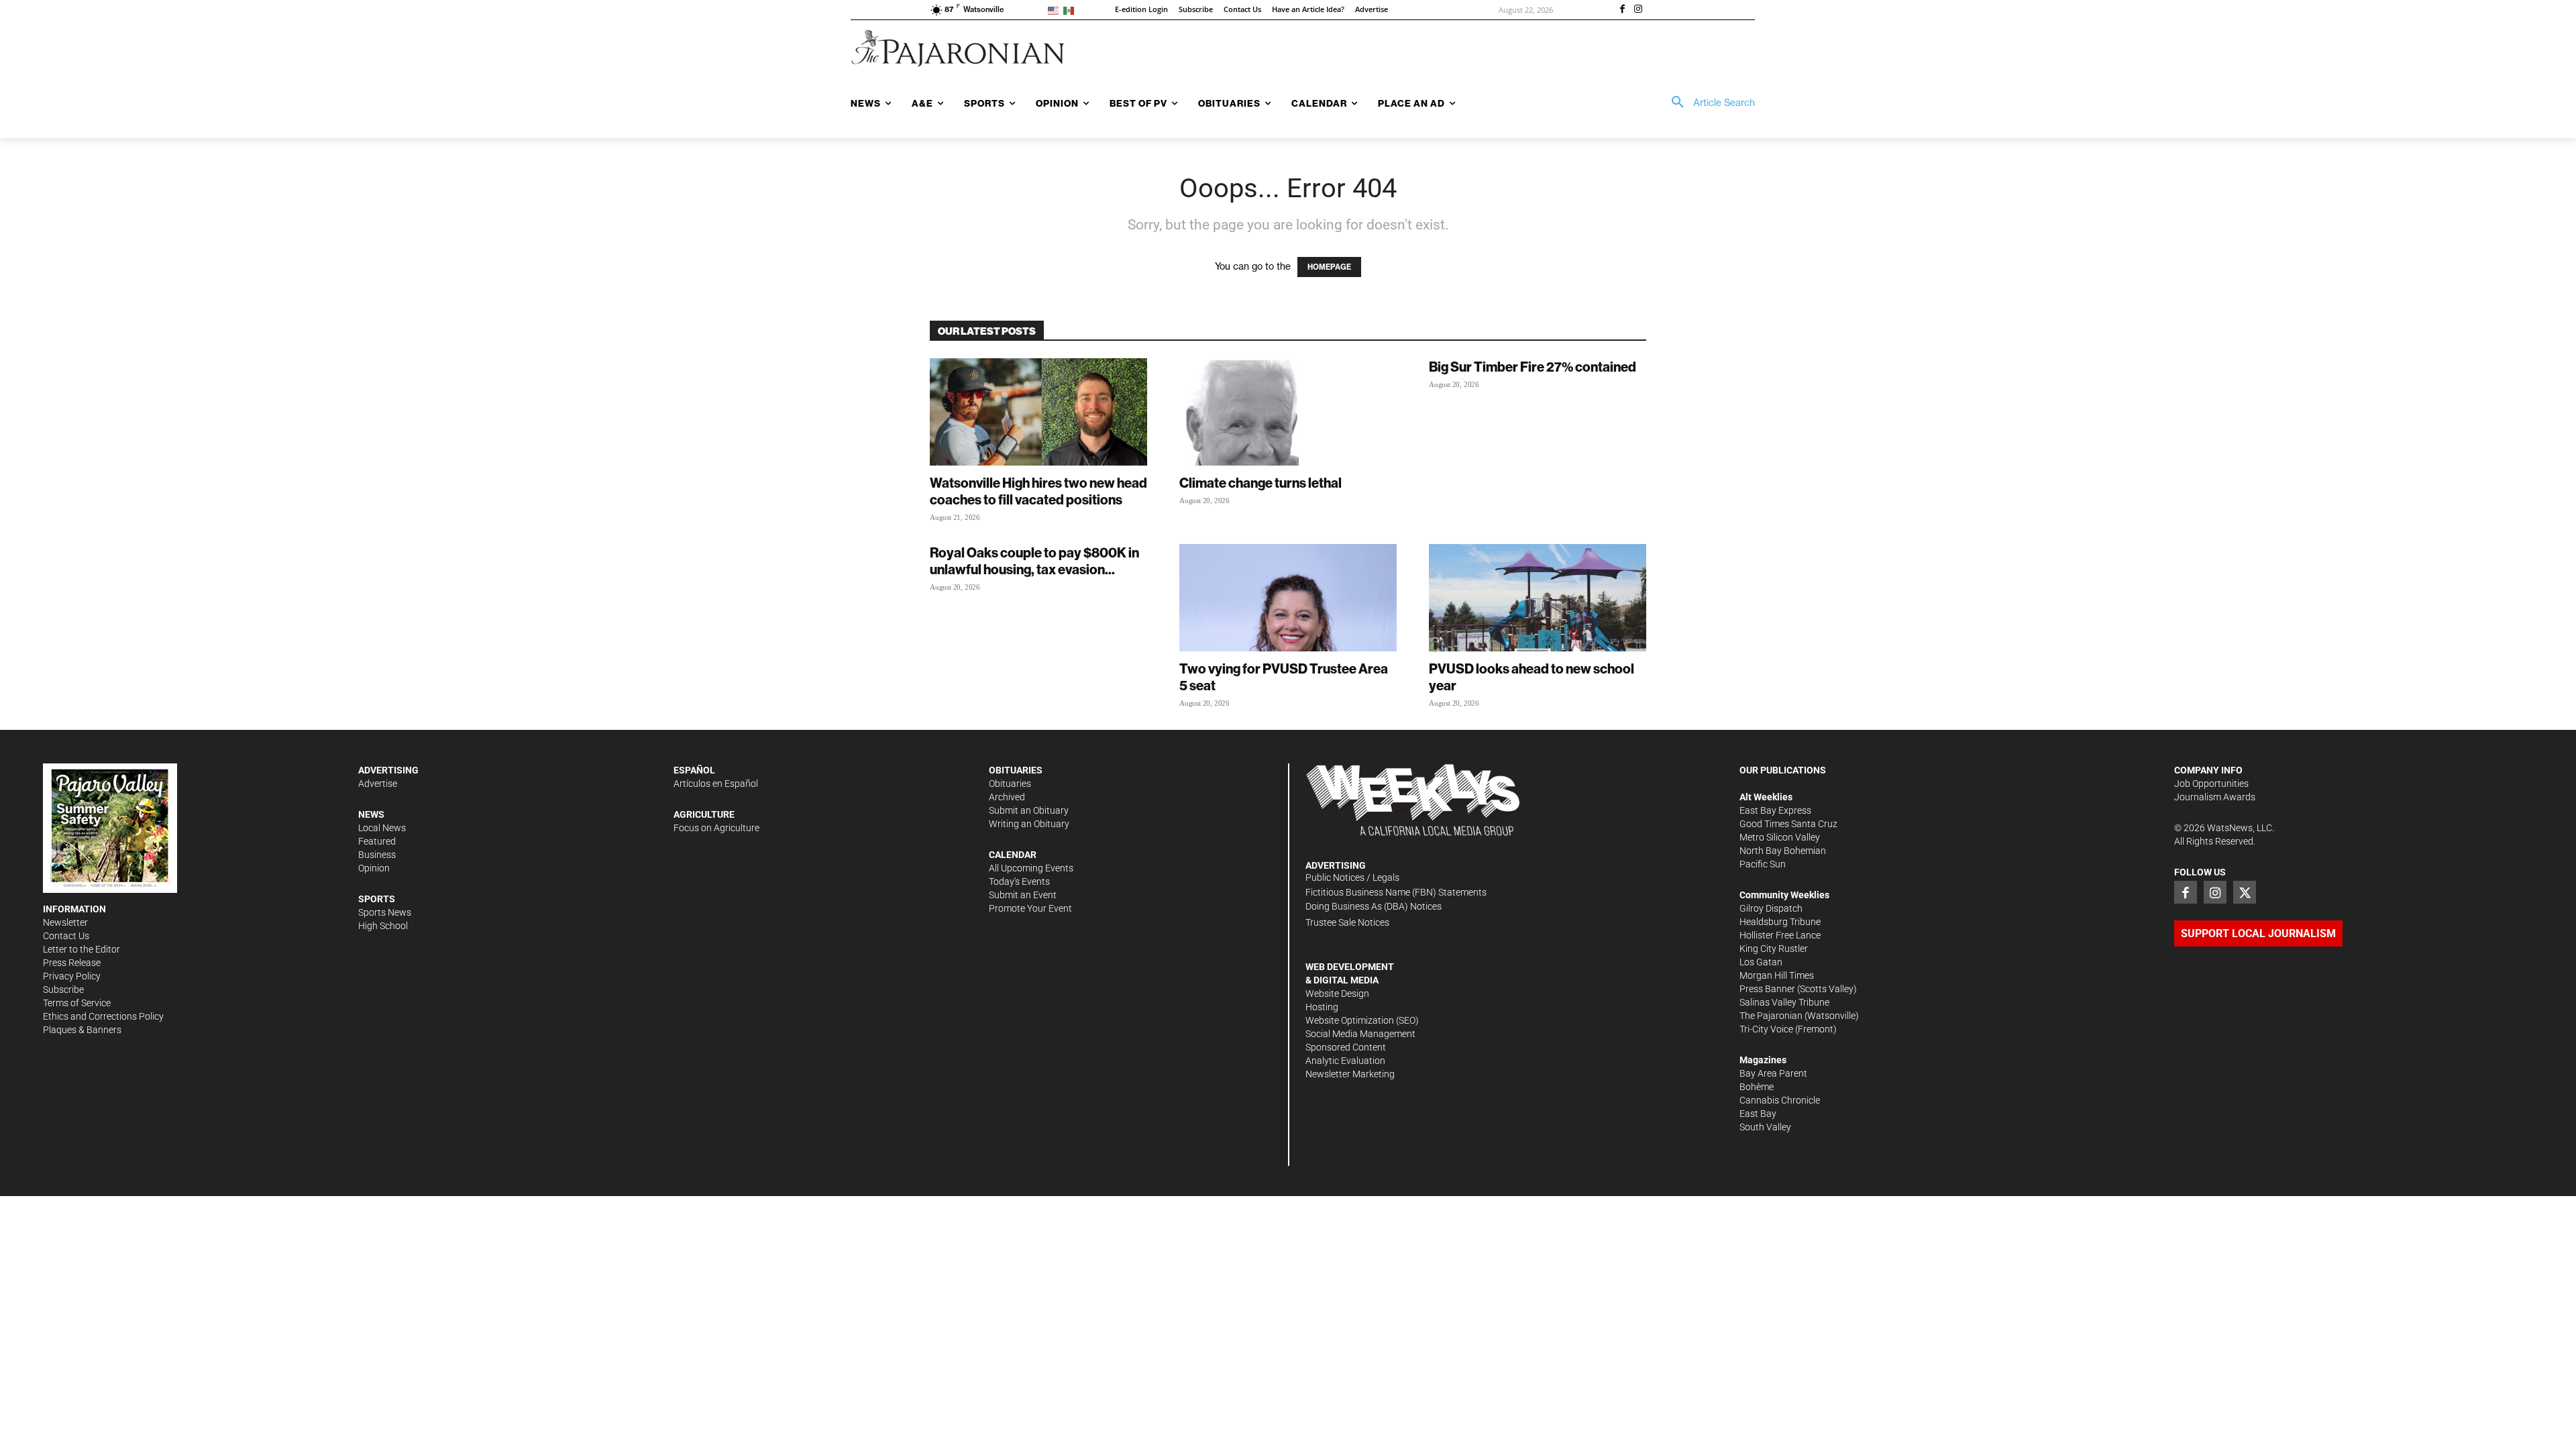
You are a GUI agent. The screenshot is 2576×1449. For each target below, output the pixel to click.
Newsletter (65, 922)
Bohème (1757, 1087)
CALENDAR (1013, 855)
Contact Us (66, 936)
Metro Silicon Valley (1780, 837)
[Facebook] (1622, 10)
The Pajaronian (1771, 1016)
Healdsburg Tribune (1780, 922)
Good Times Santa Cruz (1788, 824)
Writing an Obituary (1029, 824)
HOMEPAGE (1329, 267)
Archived (1007, 797)
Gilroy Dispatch (1771, 908)
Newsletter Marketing (1350, 1074)
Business (377, 855)
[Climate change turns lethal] (1288, 412)
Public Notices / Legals (1352, 877)
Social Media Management (1360, 1034)
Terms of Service (77, 1003)
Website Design (1337, 994)
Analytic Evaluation (1345, 1061)
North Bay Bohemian (1783, 851)
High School (383, 926)
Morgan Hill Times (1777, 975)
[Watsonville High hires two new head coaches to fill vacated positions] (1038, 412)
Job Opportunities (2211, 784)
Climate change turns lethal (1260, 483)
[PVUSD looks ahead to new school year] (1538, 598)
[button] (1709, 103)
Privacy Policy (72, 976)
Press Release (72, 963)
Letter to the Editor (82, 949)
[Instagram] (1638, 10)
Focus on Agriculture (716, 828)
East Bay (1758, 1114)
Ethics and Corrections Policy (103, 1016)
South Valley (1765, 1127)
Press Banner (1767, 989)
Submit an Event (1023, 895)
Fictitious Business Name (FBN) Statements (1396, 892)
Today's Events (1019, 881)
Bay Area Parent (1773, 1073)
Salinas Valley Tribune (1784, 1002)
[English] (1056, 10)
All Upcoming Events (1031, 868)
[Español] (1071, 10)
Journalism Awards (2215, 797)
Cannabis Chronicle (1780, 1100)
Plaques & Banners (82, 1030)
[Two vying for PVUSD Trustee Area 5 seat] (1288, 598)
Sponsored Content (1346, 1047)
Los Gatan (1761, 962)
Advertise (378, 784)
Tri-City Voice (1766, 1029)
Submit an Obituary (1029, 810)
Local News (382, 828)
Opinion (374, 868)
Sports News (385, 912)
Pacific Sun (1763, 864)
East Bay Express (1775, 810)
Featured (377, 841)
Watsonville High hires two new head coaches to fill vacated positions (1038, 491)
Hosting (1322, 1007)
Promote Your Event (1030, 908)
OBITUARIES (1016, 770)
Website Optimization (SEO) (1362, 1020)
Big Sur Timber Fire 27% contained (1533, 367)
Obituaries (1010, 784)
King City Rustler (1774, 949)
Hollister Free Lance (1780, 935)
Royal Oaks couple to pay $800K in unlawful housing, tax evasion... (1034, 561)
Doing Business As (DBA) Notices (1374, 906)
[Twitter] (2245, 892)
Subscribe (63, 989)
